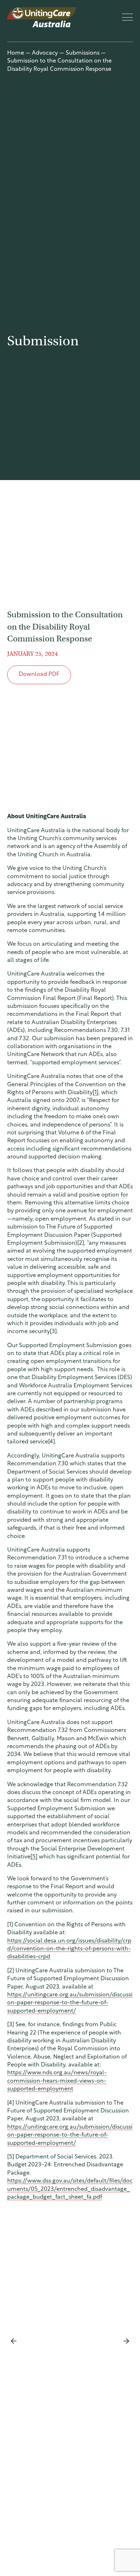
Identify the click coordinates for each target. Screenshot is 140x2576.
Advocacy (45, 53)
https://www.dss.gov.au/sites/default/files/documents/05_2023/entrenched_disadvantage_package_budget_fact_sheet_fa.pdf (70, 2189)
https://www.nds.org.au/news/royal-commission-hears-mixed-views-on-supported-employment (57, 2081)
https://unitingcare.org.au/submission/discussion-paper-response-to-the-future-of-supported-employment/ (70, 2003)
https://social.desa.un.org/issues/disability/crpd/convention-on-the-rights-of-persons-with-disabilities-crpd (69, 1949)
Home (16, 53)
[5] (34, 1857)
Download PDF (39, 674)
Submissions (83, 53)
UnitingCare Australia (42, 17)
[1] (95, 1093)
